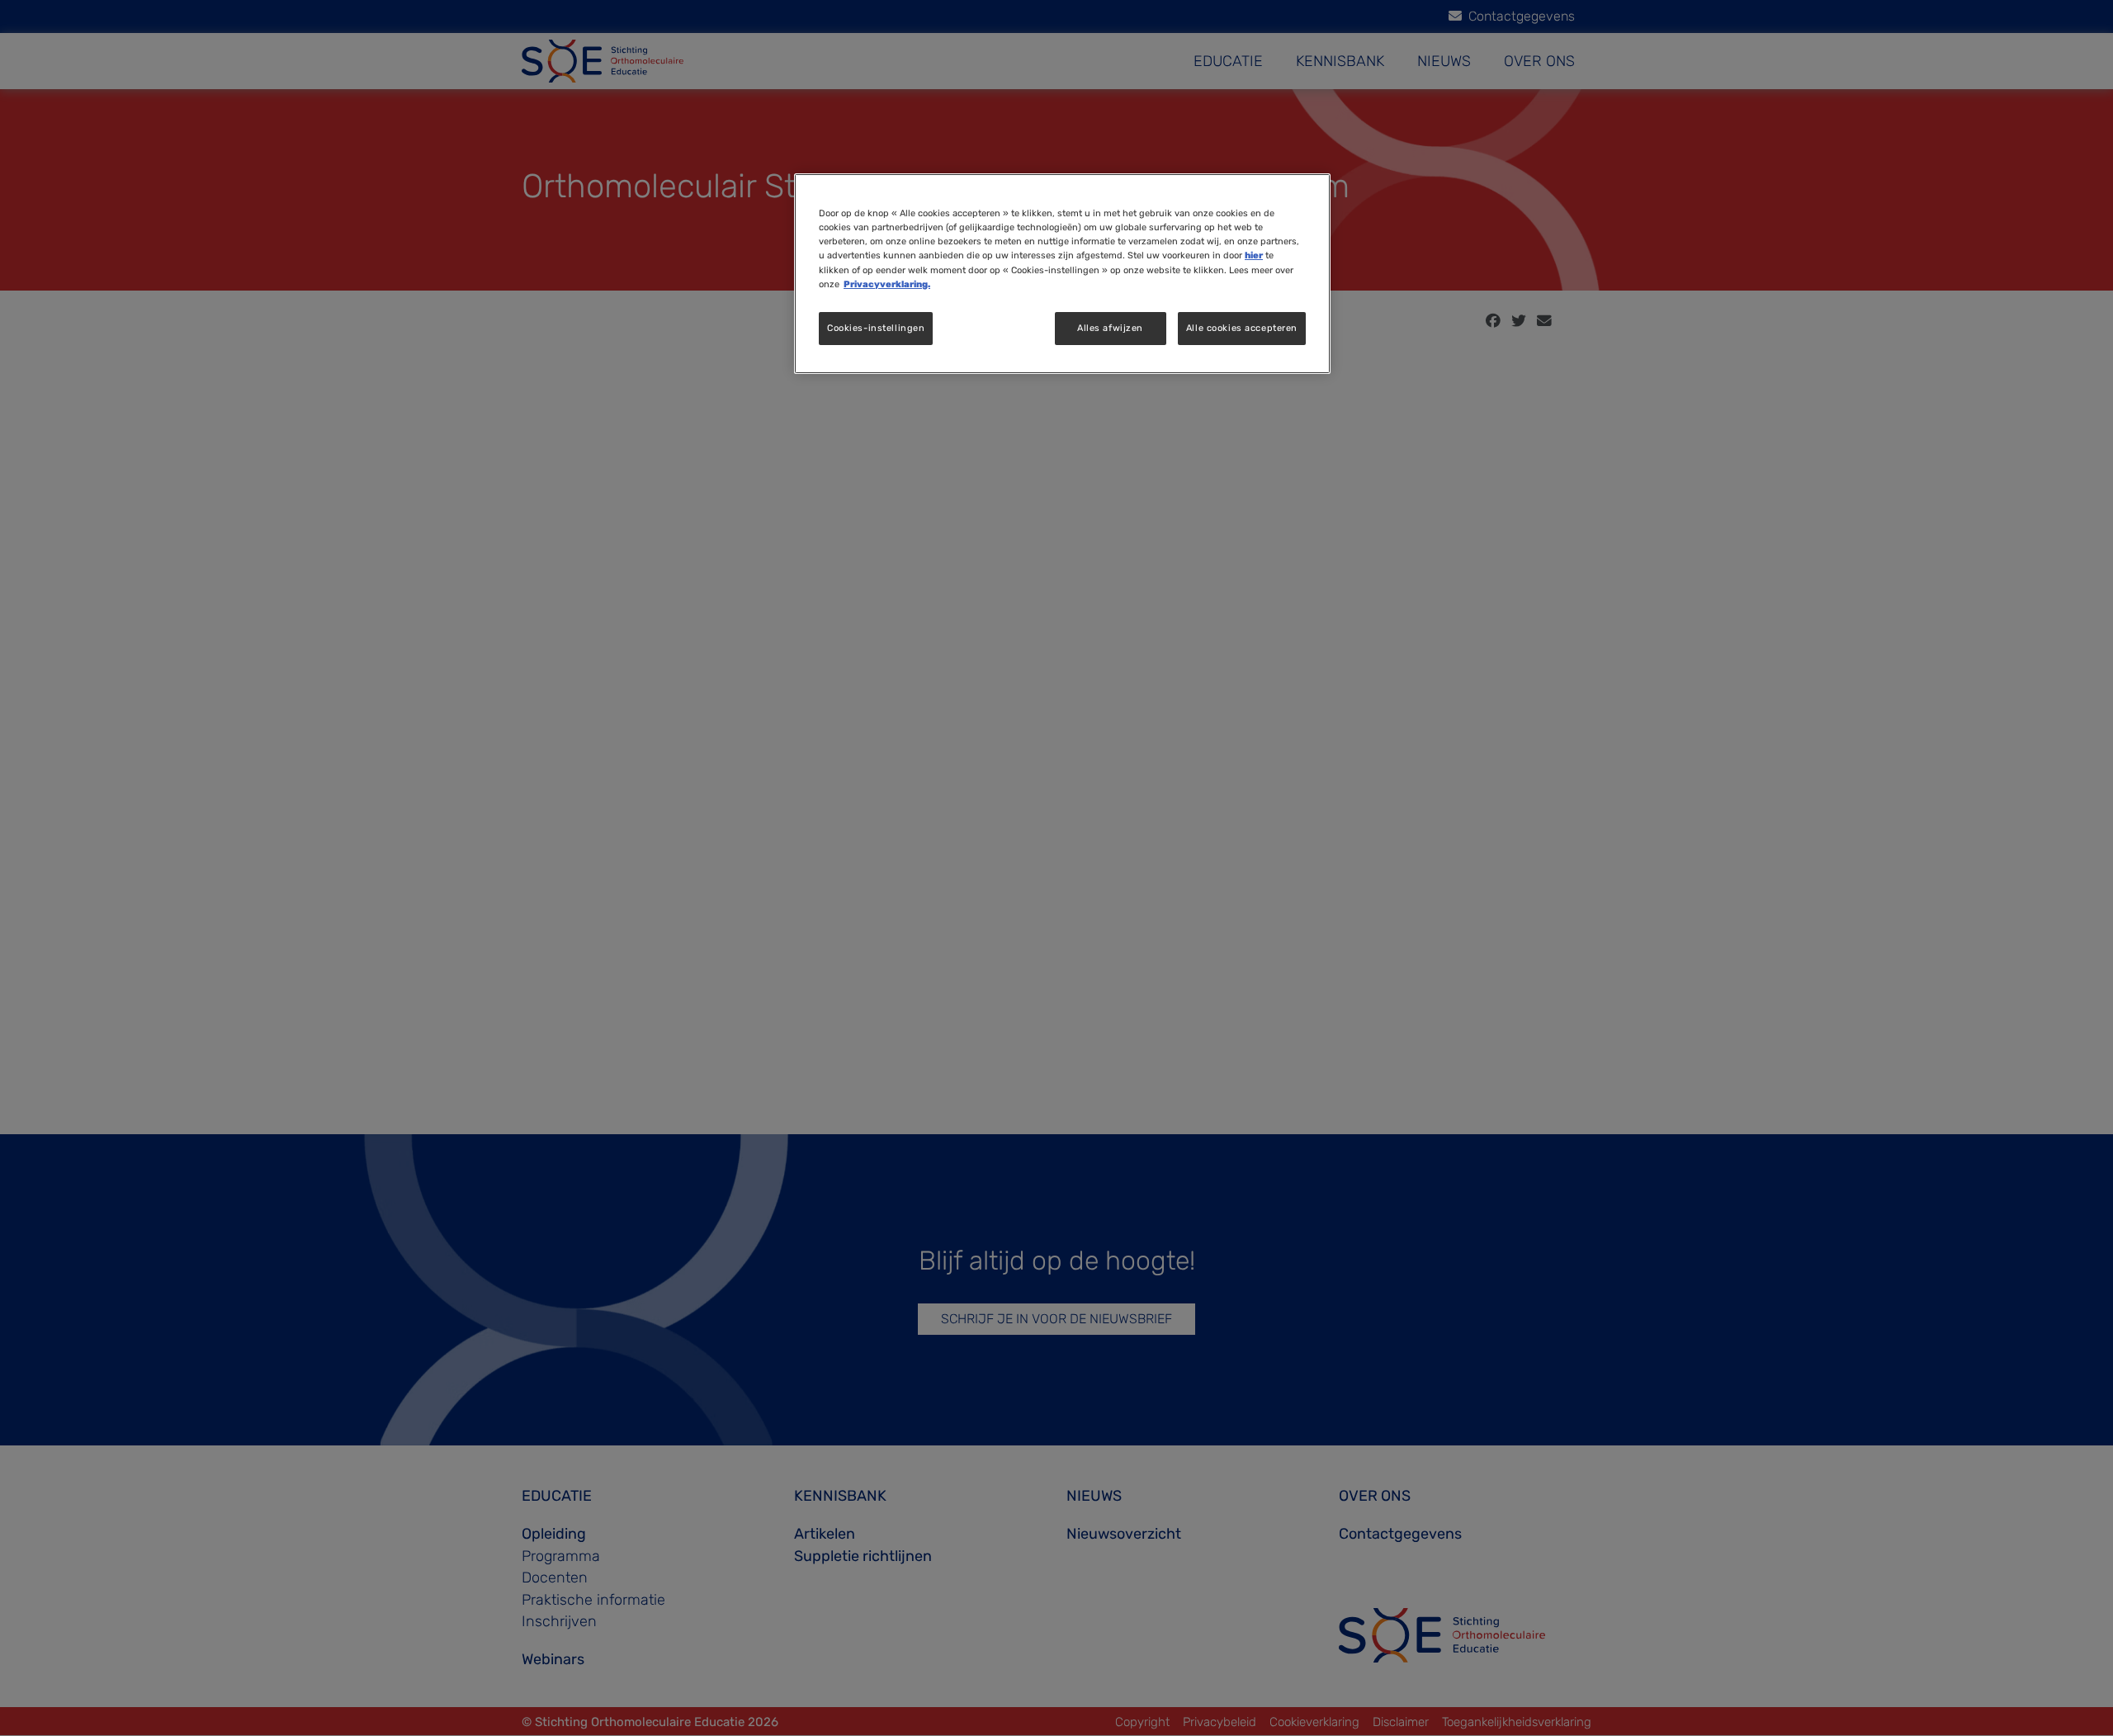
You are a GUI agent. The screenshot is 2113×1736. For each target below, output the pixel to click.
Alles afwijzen (1110, 328)
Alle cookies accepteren (1242, 328)
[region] (1062, 273)
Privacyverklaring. (887, 284)
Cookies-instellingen (876, 328)
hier (1254, 255)
